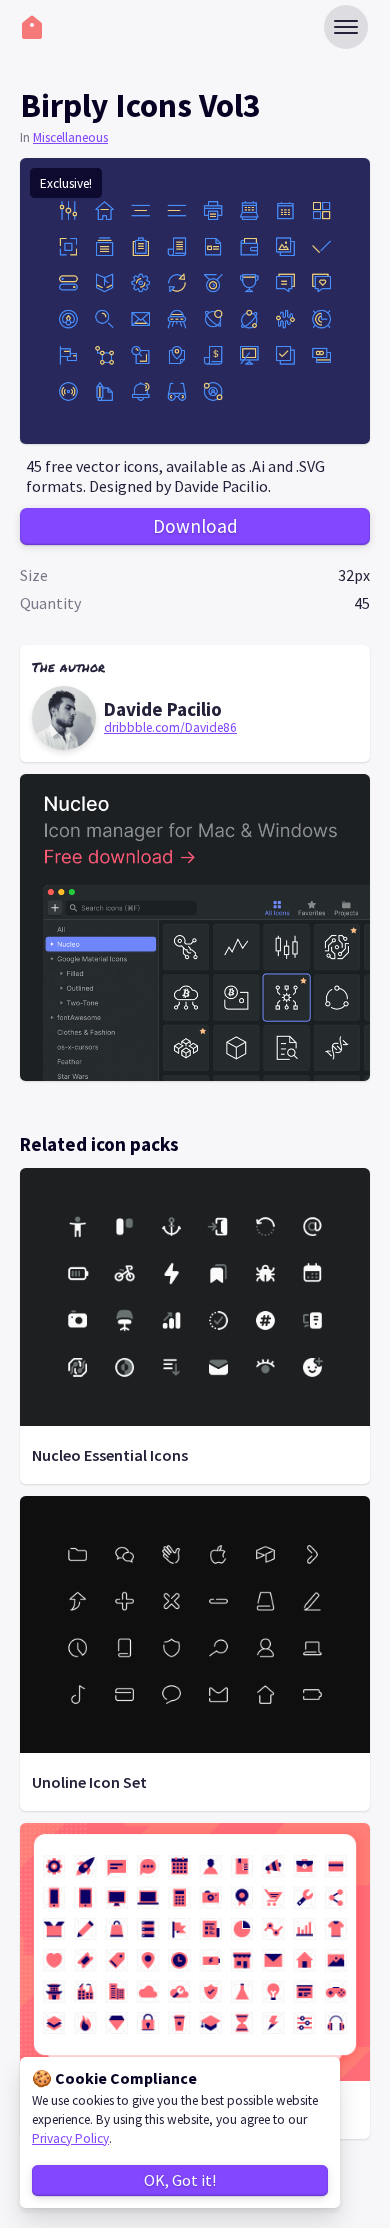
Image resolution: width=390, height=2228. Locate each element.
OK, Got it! (180, 2180)
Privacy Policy (70, 2138)
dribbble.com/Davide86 (170, 727)
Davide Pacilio (163, 709)
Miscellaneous (70, 137)
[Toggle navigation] (346, 27)
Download (195, 526)
